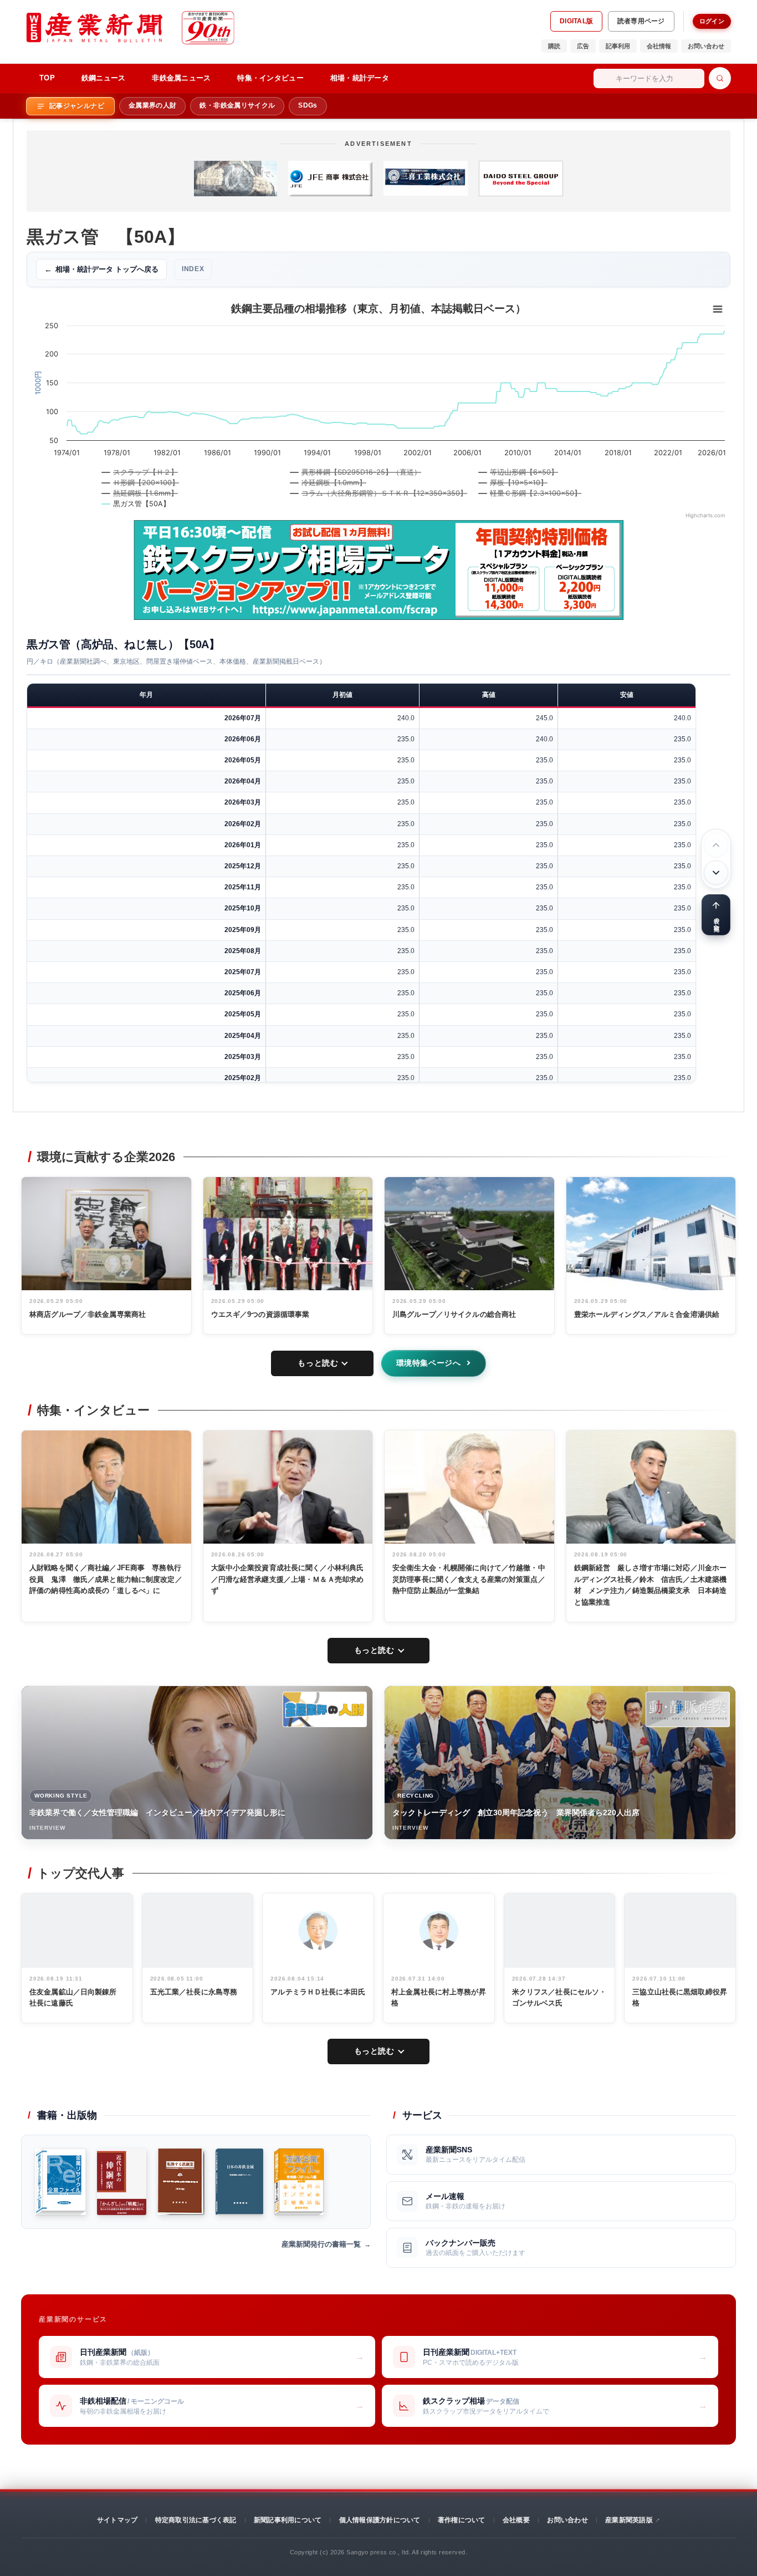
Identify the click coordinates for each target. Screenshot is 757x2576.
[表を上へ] (716, 845)
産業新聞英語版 (629, 2520)
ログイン (712, 21)
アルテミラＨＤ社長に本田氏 (318, 1992)
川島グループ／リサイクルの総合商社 (454, 1314)
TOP (47, 78)
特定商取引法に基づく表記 (196, 2520)
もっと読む (318, 1363)
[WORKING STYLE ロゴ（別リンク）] (325, 1709)
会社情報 (659, 46)
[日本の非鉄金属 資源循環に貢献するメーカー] (240, 2182)
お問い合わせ (706, 46)
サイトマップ (117, 2520)
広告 (583, 46)
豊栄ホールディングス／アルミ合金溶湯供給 (647, 1314)
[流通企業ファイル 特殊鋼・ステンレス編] (299, 2182)
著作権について (462, 2520)
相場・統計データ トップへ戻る (101, 269)
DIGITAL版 (576, 21)
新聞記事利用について (288, 2520)
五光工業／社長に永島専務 (194, 1992)
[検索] (720, 78)
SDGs (308, 105)
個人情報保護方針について (380, 2520)
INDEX (193, 269)
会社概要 (516, 2520)
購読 (554, 46)
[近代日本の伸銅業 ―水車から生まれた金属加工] (121, 2182)
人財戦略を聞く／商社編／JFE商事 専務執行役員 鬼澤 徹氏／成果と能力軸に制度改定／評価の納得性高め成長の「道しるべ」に (106, 1579)
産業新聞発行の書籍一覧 (321, 2244)
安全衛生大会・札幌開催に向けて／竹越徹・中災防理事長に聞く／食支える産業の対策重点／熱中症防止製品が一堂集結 (469, 1579)
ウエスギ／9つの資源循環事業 (260, 1314)
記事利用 (618, 46)
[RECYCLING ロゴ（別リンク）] (688, 1709)
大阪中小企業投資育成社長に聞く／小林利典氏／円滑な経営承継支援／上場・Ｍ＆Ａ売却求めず (288, 1579)
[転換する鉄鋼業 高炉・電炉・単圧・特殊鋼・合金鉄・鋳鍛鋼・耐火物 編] (181, 2182)
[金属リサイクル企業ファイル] (60, 2182)
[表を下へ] (716, 873)
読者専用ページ (641, 21)
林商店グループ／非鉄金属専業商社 (88, 1314)
